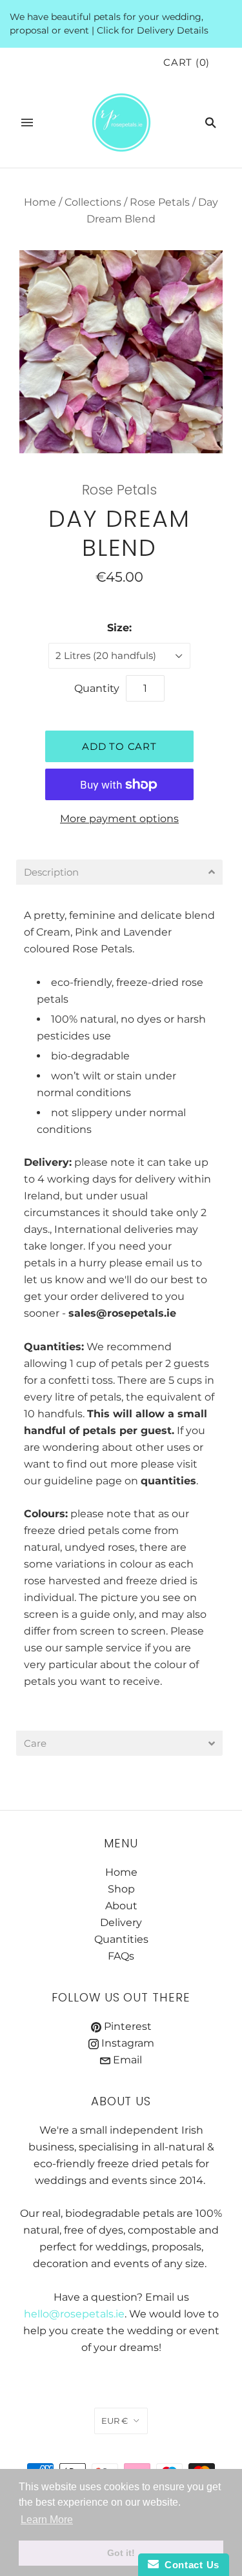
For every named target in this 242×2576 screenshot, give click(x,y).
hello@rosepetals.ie (74, 2314)
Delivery (46, 1162)
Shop (121, 1889)
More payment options (119, 819)
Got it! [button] (121, 2553)
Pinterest (126, 2026)
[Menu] (27, 123)
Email (126, 2060)
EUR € (115, 2421)
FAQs (121, 1956)
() (187, 63)
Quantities (121, 1939)
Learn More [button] (47, 2520)
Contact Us (189, 2565)
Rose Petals (160, 202)
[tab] (119, 872)
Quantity (97, 688)
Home (40, 202)
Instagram (126, 2043)
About (121, 1906)
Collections (93, 202)
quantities (168, 1481)
